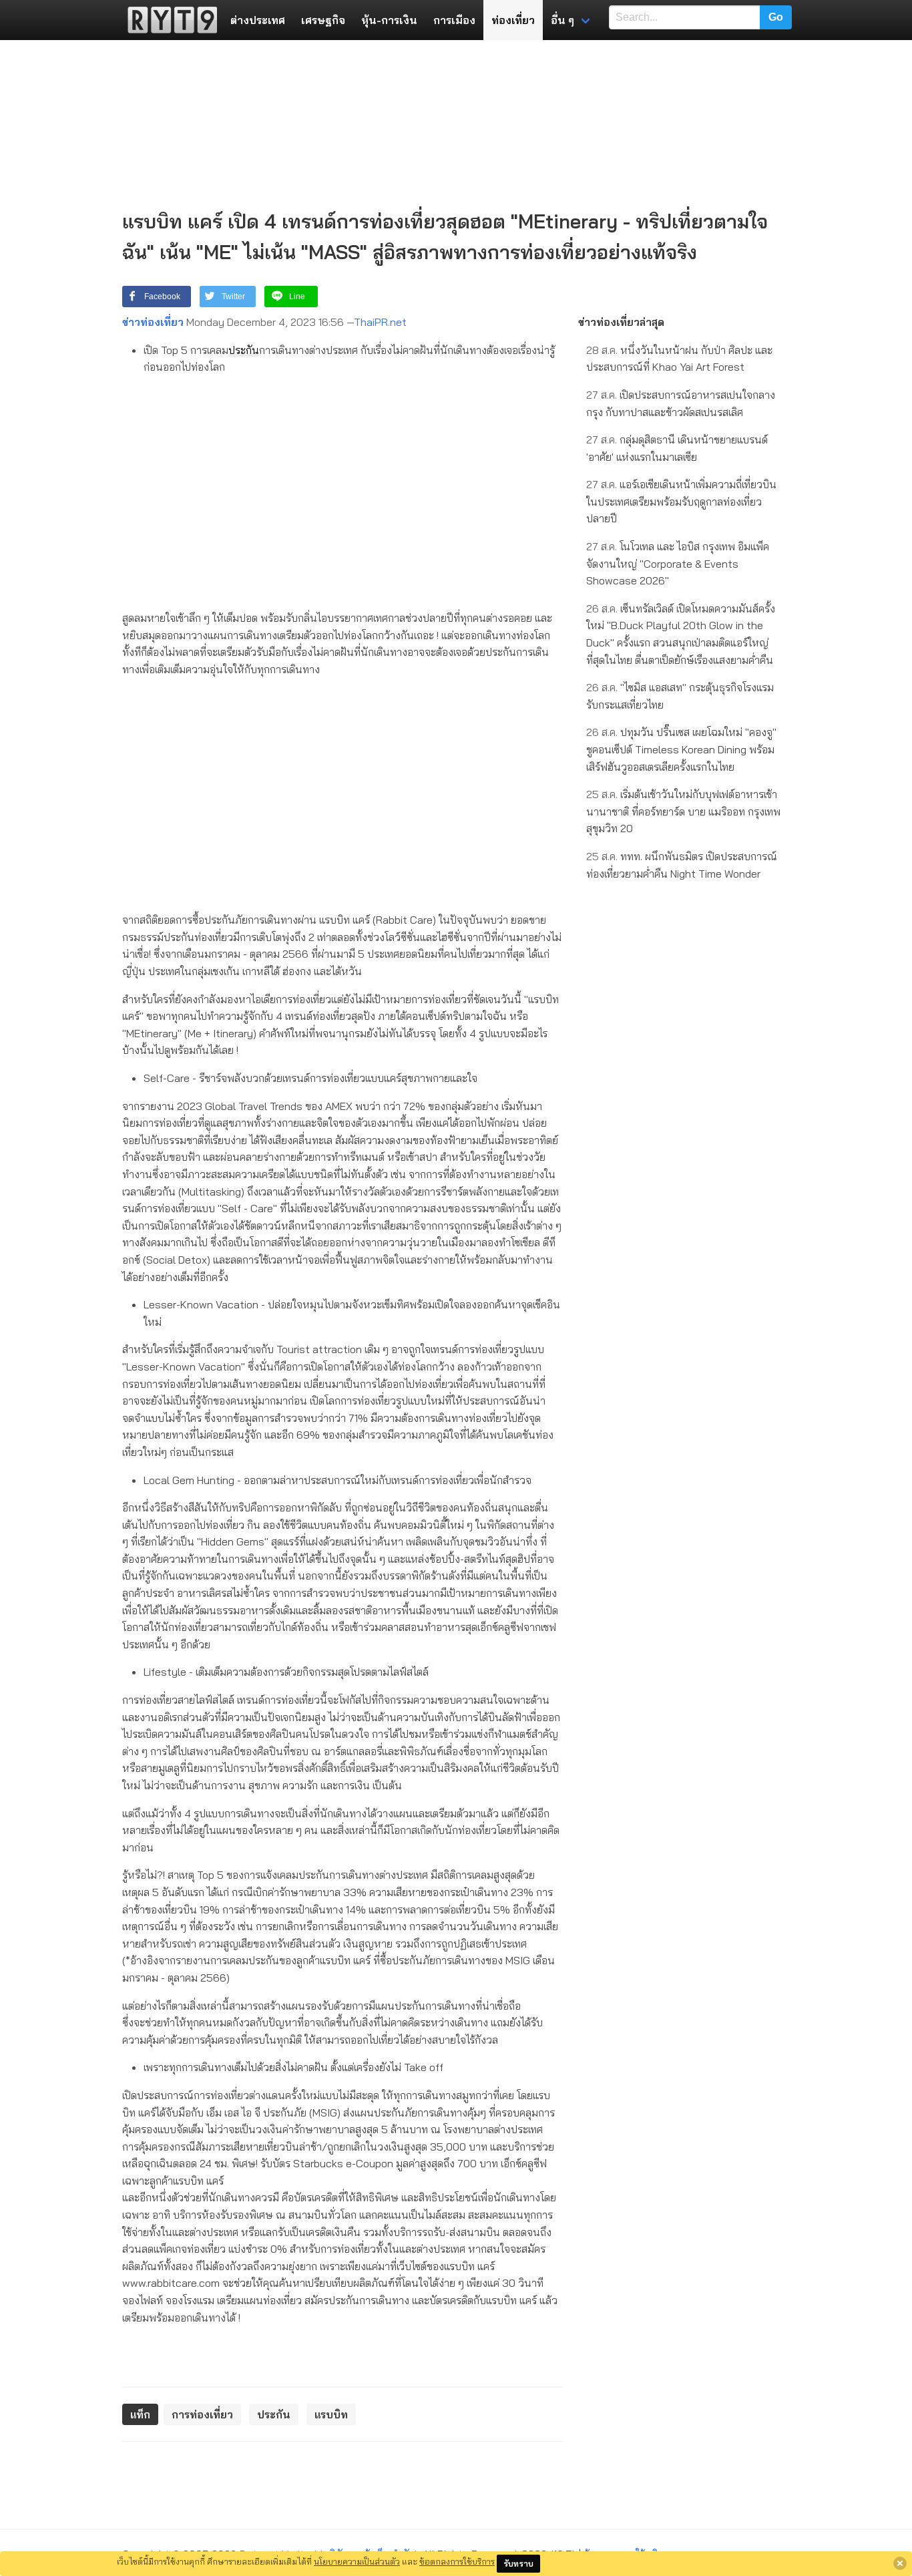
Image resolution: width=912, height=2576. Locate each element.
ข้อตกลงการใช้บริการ (457, 2561)
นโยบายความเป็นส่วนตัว (357, 2561)
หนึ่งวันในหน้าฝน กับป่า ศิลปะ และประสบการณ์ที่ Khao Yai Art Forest (679, 359)
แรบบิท (331, 2414)
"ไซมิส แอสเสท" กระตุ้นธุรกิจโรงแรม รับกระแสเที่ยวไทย (680, 696)
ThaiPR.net (380, 322)
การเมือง (454, 20)
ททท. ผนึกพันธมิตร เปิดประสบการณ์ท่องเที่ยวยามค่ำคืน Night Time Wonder (682, 865)
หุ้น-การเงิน (389, 20)
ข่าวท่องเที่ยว (153, 322)
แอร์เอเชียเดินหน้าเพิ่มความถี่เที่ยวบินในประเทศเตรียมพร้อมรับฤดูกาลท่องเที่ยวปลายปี (681, 501)
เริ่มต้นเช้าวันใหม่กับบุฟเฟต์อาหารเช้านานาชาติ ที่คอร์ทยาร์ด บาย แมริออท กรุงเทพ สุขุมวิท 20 (683, 811)
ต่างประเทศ (258, 20)
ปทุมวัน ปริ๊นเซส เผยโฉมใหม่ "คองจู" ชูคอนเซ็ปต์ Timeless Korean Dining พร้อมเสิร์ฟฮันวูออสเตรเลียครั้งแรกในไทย (681, 749)
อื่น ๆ (562, 20)
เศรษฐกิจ (323, 20)
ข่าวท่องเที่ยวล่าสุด (621, 322)
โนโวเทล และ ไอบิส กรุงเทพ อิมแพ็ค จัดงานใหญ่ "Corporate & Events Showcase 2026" (678, 563)
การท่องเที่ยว (202, 2414)
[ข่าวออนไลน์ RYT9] (168, 20)
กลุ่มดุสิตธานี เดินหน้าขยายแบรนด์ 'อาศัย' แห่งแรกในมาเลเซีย (677, 448)
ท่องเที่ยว (513, 20)
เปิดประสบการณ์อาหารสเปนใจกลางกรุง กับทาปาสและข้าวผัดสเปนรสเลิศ (681, 403)
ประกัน (244, 350)
